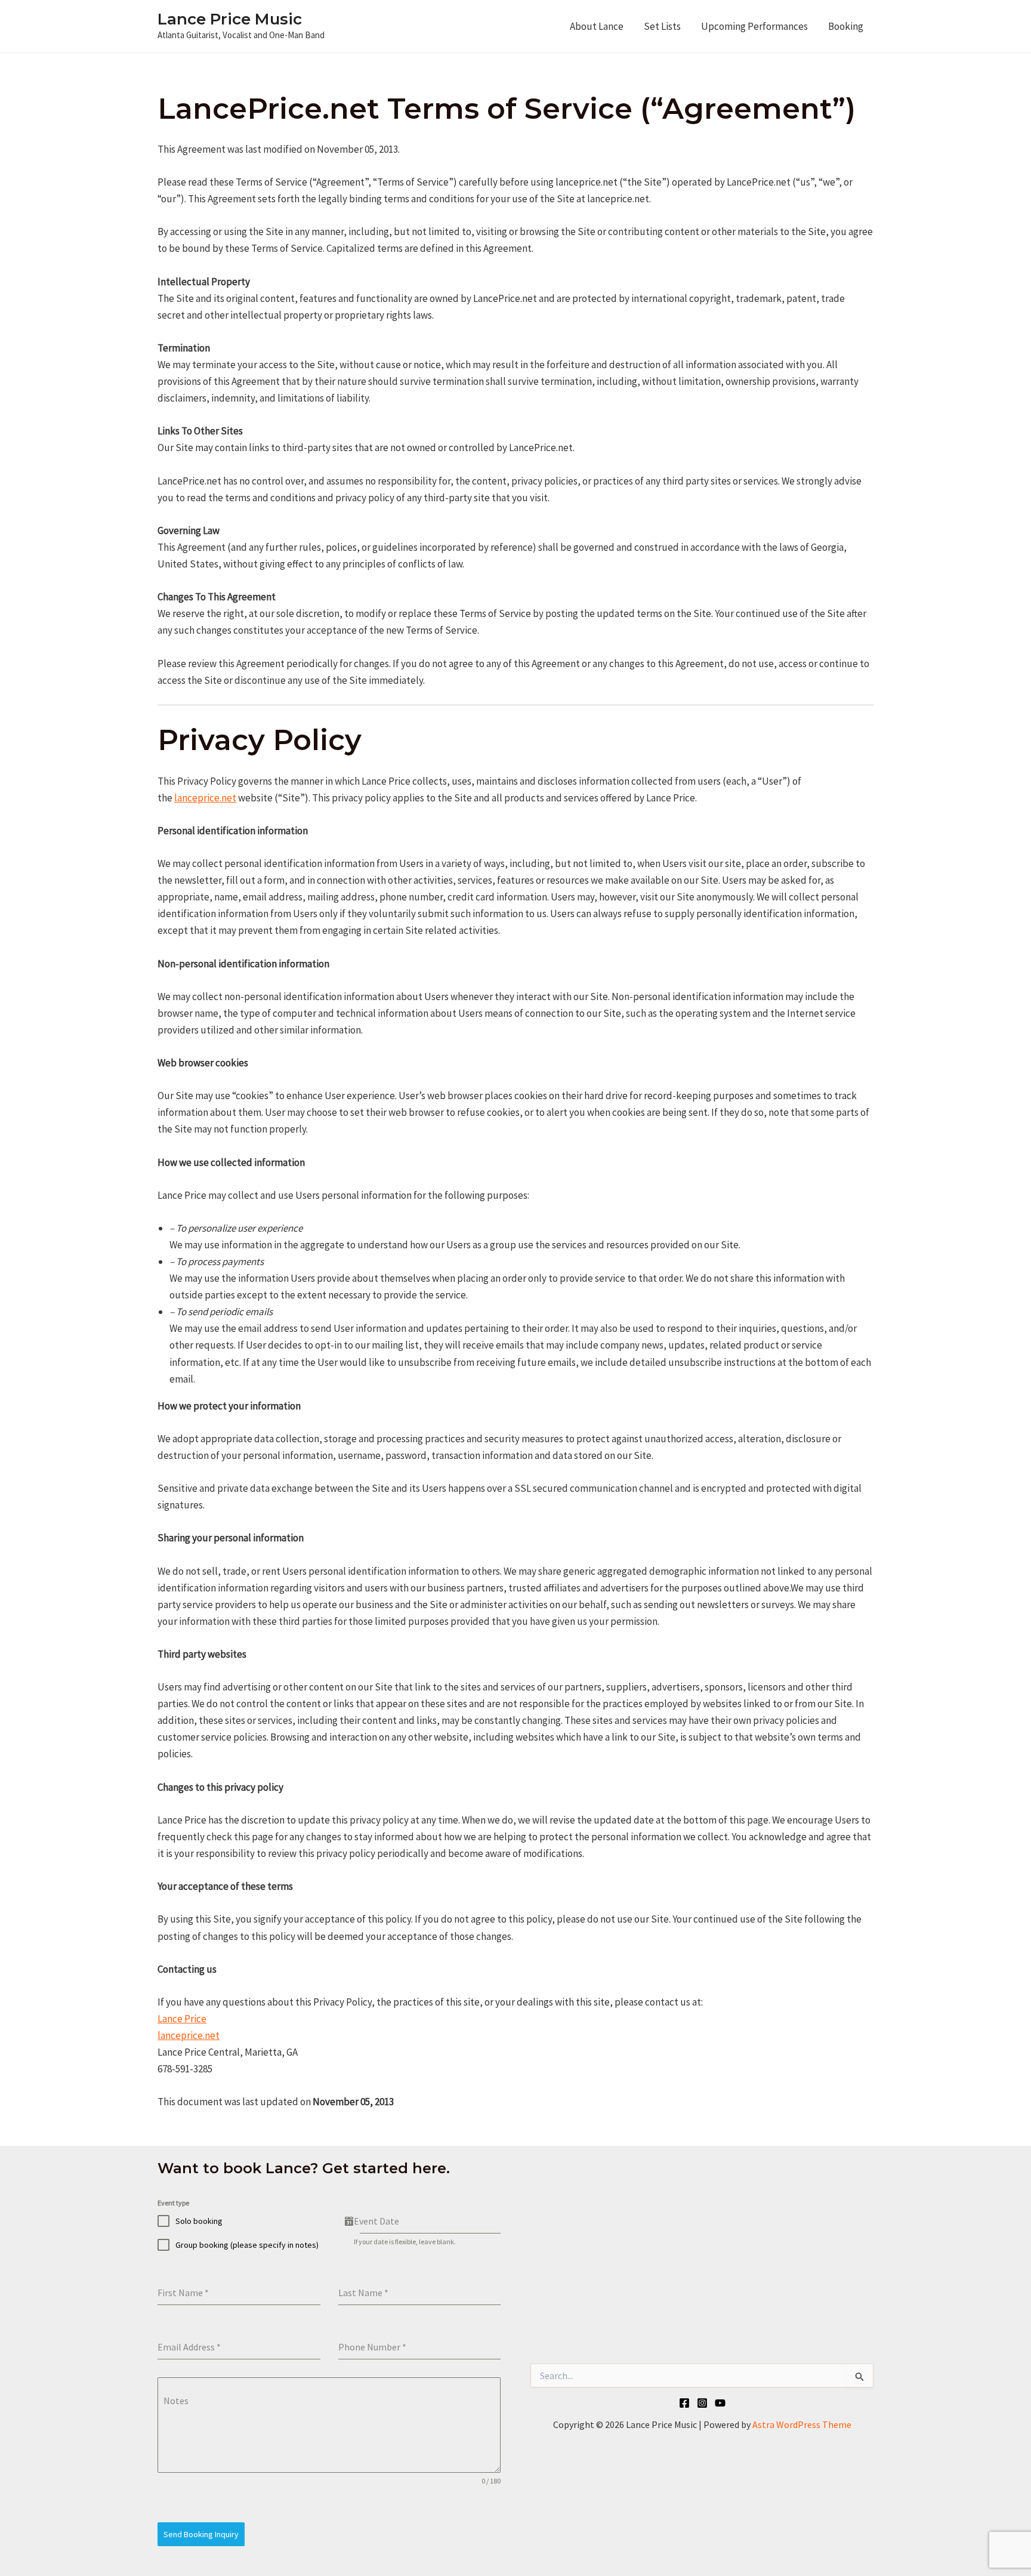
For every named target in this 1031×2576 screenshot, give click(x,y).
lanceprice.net (205, 798)
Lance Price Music (230, 19)
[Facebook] (684, 2403)
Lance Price (182, 2019)
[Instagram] (702, 2403)
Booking (846, 26)
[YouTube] (720, 2403)
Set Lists (662, 26)
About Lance (597, 26)
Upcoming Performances (754, 26)
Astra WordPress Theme (802, 2424)
